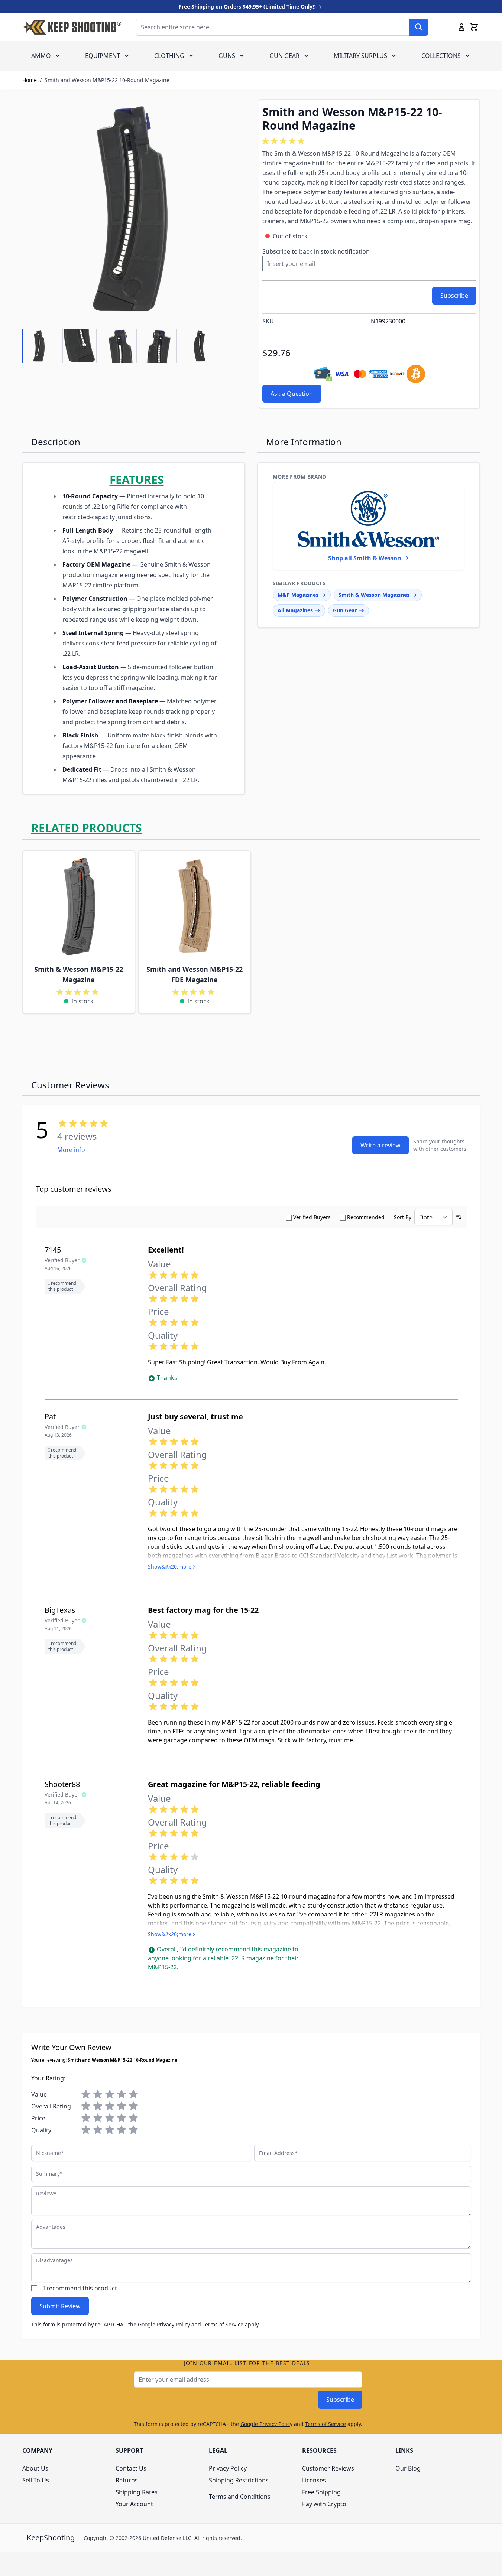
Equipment (103, 56)
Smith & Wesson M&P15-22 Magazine (79, 974)
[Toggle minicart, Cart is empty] (474, 27)
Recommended (366, 1217)
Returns (127, 2480)
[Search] (419, 27)
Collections (441, 56)
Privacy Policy (228, 2468)
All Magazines (295, 610)
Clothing (169, 56)
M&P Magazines (298, 595)
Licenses (314, 2480)
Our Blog (408, 2468)
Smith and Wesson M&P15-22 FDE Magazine (195, 974)
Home (30, 80)
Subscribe (340, 2400)
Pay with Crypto (324, 2504)
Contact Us (131, 2468)
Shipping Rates (137, 2492)
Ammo (41, 56)
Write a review (380, 1145)
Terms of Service (223, 2324)
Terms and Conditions (240, 2497)
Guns (227, 56)
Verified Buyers (312, 1217)
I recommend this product (80, 2288)
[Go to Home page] (72, 27)
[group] (285, 141)
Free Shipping (321, 2492)
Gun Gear (284, 56)
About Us (35, 2468)
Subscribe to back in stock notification (316, 251)
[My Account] (461, 27)
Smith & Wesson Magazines (374, 595)
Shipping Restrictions (239, 2480)
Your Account (134, 2504)
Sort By (403, 1217)
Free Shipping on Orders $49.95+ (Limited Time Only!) (248, 6)
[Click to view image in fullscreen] (133, 209)
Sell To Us (36, 2480)
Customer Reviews (328, 2468)
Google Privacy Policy (164, 2324)
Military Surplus (360, 56)
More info (71, 1150)
